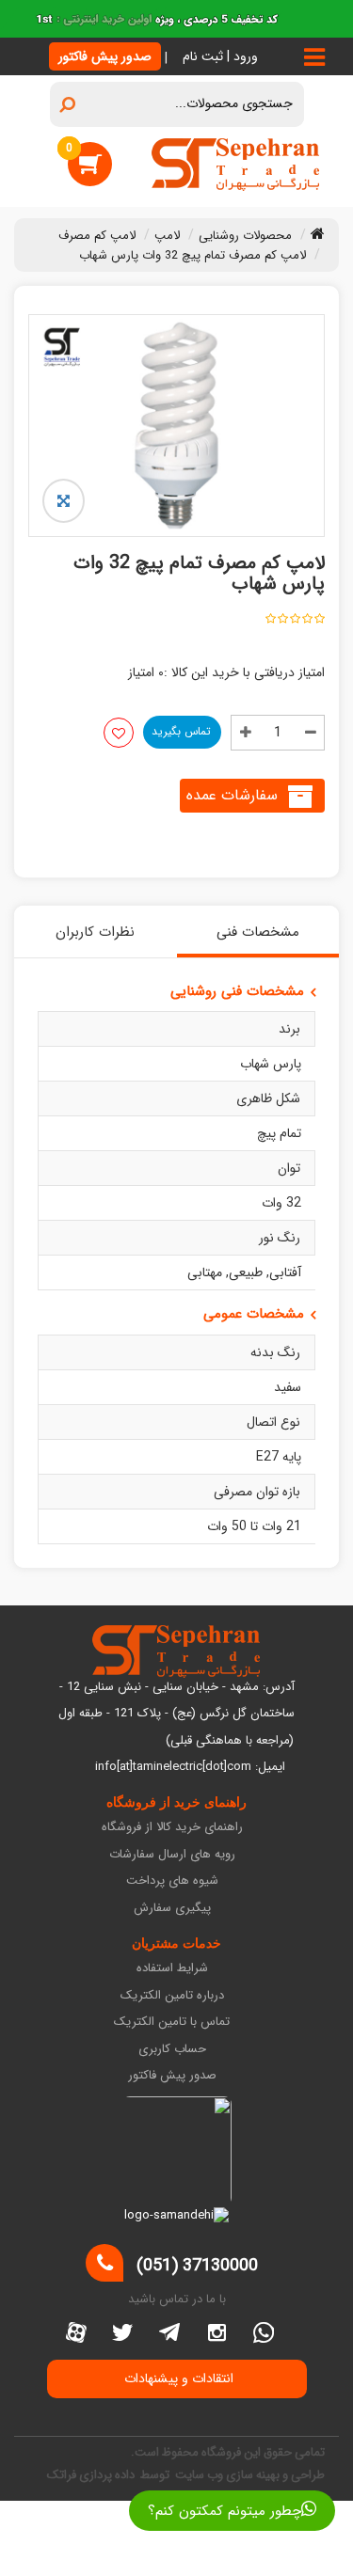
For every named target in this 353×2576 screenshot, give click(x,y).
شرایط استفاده (172, 1969)
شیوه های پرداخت (172, 1881)
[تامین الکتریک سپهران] (236, 164)
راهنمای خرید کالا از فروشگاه (172, 1828)
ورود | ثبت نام (220, 56)
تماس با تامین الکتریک (172, 2023)
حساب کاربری (172, 2050)
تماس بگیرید (181, 731)
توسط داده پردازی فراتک (110, 2475)
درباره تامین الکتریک (172, 1996)
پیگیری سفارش (172, 1909)
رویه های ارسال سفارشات (172, 1855)
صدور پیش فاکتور (105, 56)
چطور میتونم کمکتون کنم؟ (225, 2511)
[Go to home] (318, 233)
